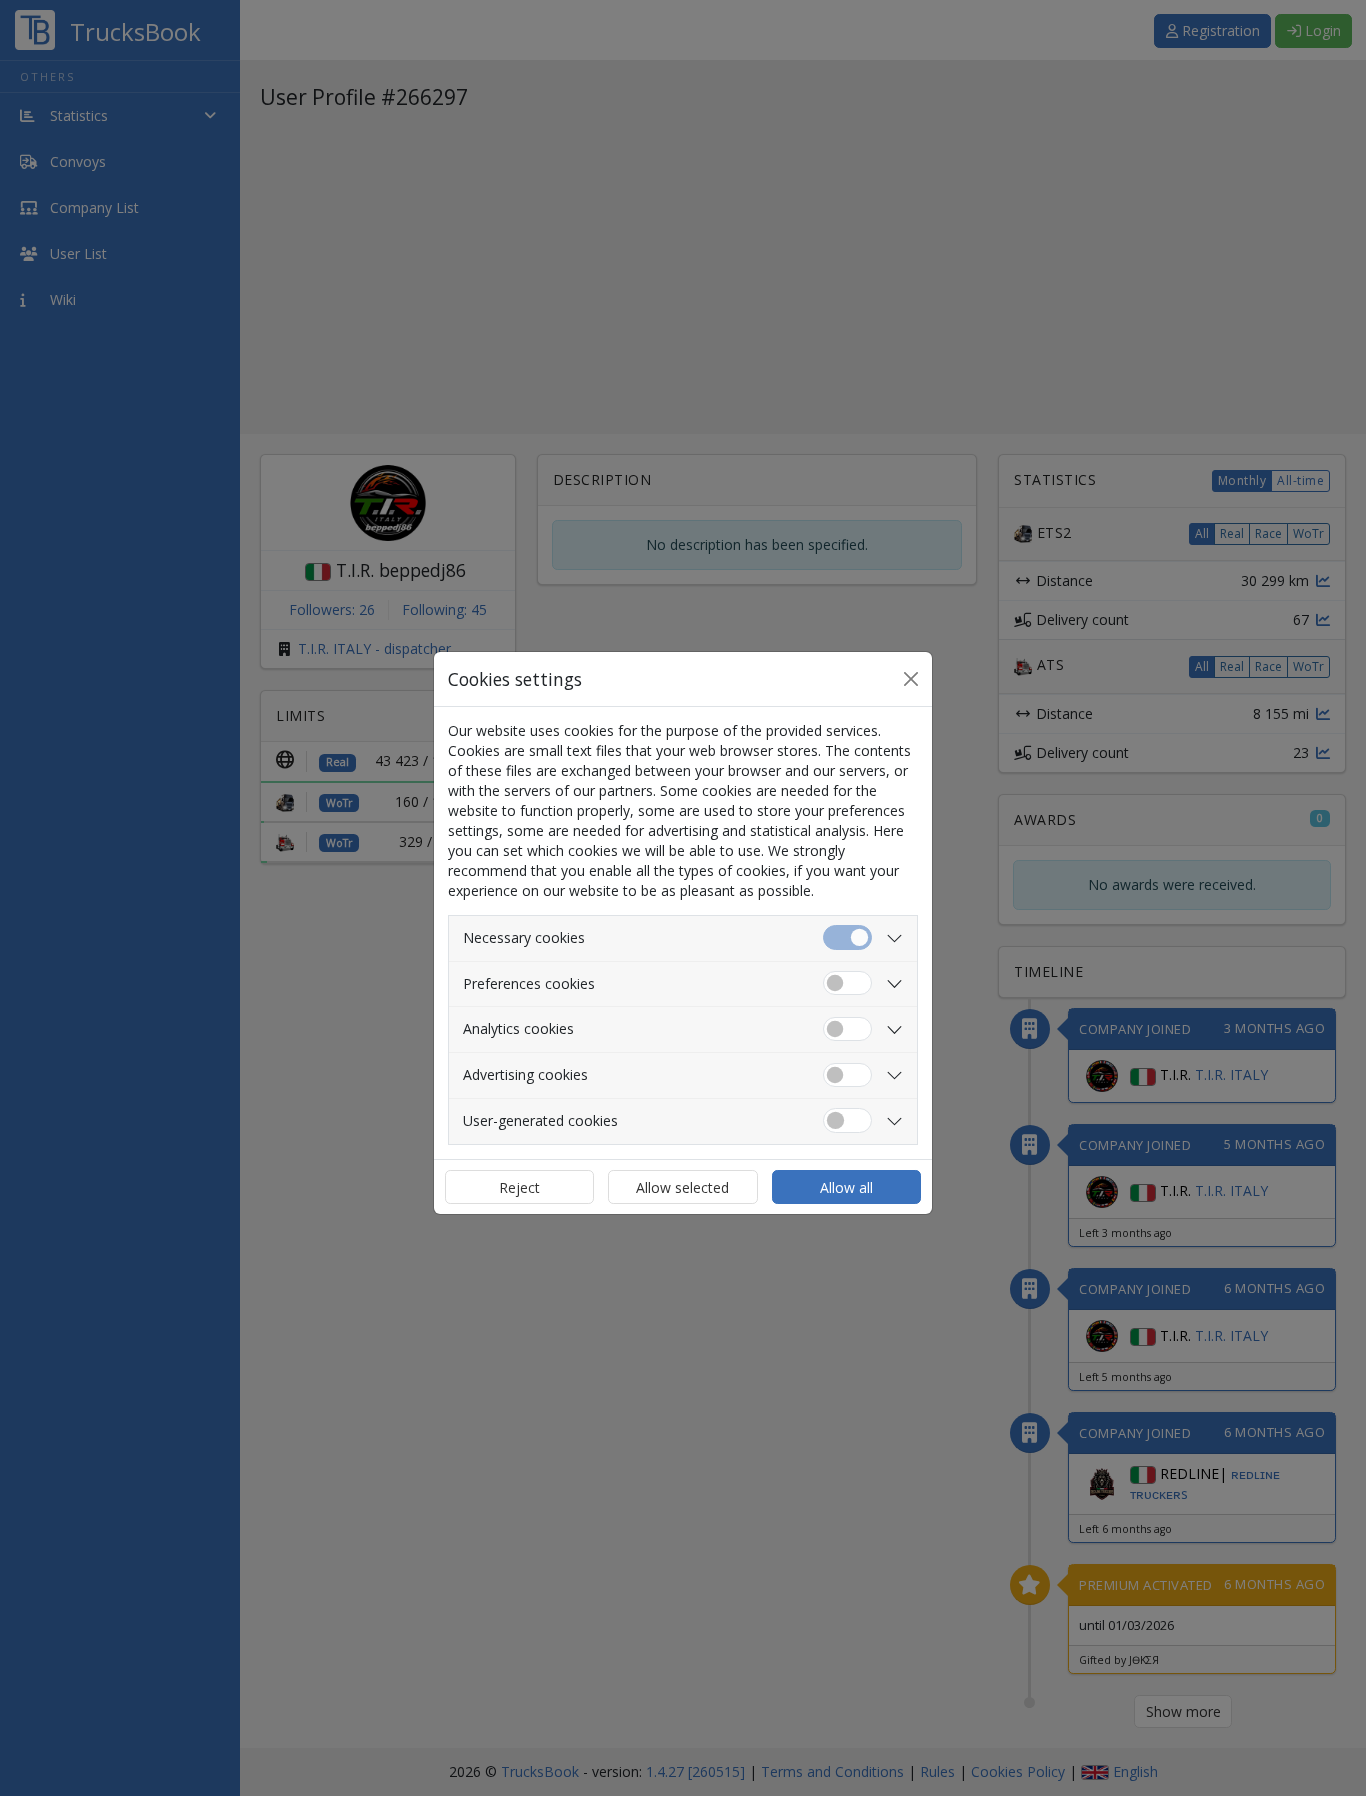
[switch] (847, 983)
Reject (519, 1187)
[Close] (911, 679)
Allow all (846, 1187)
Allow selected (682, 1187)
